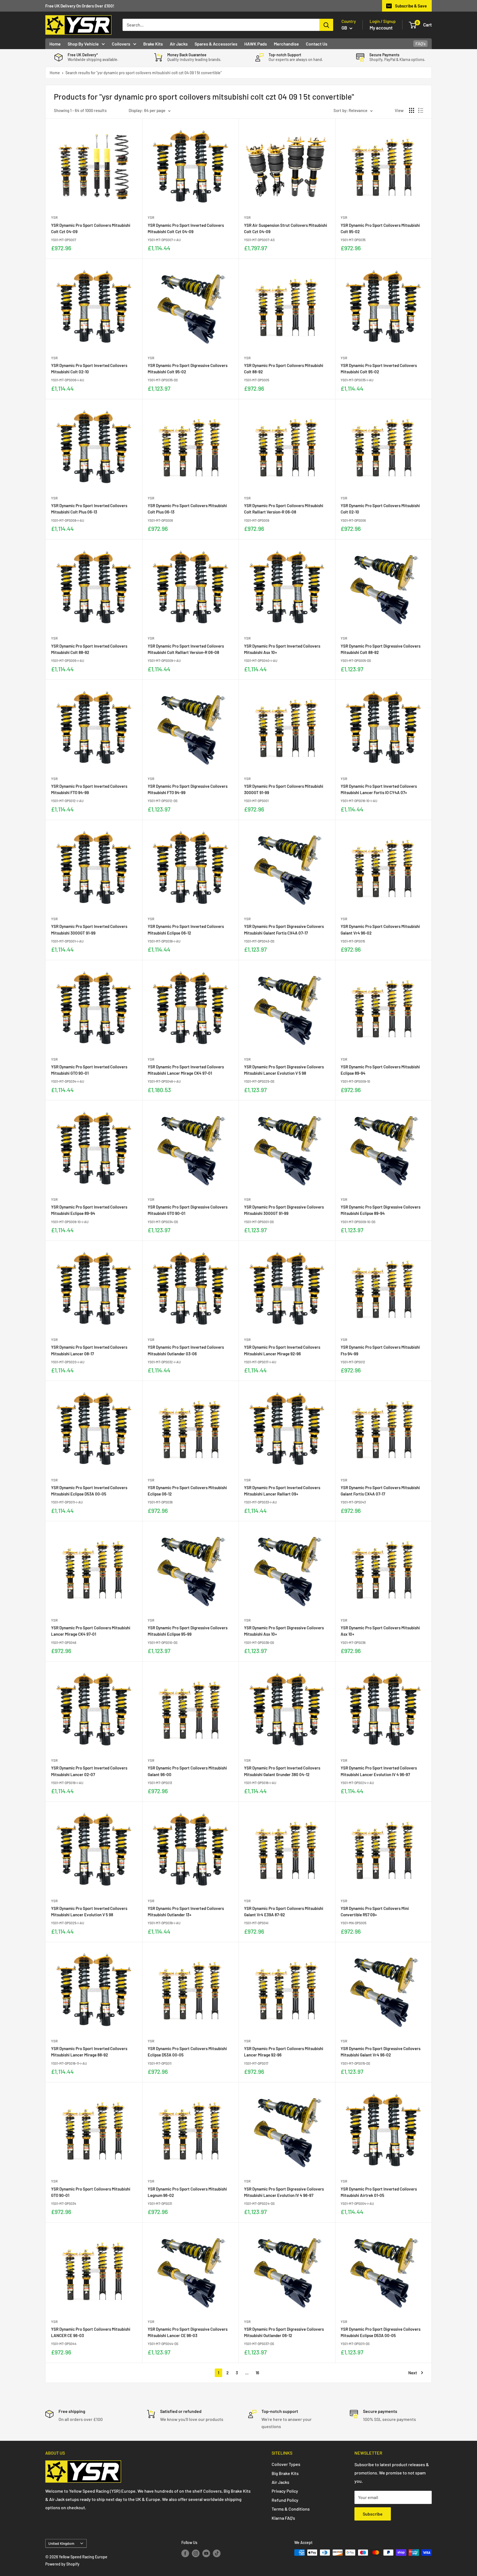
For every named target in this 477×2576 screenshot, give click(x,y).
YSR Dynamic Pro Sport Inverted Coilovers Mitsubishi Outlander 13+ (186, 1911)
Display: (136, 110)
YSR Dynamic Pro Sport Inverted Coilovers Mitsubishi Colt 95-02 (379, 368)
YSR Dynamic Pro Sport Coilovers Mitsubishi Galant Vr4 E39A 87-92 (284, 1911)
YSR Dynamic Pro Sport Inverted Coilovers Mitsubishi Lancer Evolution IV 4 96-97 (379, 1771)
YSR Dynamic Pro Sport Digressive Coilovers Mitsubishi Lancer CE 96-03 (188, 2332)
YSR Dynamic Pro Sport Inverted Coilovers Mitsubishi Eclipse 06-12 (186, 929)
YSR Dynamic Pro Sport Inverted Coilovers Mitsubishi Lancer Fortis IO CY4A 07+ (379, 789)
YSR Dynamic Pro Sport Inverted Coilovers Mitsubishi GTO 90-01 (89, 1070)
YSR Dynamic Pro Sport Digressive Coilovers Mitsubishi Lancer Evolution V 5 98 (284, 1070)
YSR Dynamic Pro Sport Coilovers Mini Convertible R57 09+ (375, 1911)
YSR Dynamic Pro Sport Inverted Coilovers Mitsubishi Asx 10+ (282, 649)
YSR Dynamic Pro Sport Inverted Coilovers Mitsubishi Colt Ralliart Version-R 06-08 (186, 649)
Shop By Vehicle (83, 44)
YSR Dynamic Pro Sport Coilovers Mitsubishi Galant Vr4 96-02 (380, 929)
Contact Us (317, 44)
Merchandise (286, 44)
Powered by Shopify (62, 2564)
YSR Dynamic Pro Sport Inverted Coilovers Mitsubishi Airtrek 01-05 (379, 2192)
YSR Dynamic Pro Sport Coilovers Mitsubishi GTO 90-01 (91, 2192)
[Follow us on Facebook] (185, 2553)
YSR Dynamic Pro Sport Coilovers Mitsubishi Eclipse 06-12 (187, 1491)
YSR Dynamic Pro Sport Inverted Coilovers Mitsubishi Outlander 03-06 (186, 1350)
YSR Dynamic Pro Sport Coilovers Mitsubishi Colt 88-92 (284, 368)
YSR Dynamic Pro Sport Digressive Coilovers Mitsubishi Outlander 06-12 (284, 2332)
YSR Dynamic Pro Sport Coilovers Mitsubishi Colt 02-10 (380, 509)
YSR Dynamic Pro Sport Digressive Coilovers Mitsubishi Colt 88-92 (381, 649)
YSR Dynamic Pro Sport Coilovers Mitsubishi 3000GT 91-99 (284, 789)
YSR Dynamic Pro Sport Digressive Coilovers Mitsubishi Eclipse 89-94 (381, 1210)
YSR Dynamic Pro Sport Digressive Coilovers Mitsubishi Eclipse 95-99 (188, 1631)
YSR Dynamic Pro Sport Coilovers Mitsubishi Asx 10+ (380, 1631)
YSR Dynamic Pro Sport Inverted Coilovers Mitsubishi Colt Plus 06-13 (89, 509)
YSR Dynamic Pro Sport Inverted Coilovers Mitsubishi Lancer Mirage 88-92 (89, 2052)
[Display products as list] (421, 110)
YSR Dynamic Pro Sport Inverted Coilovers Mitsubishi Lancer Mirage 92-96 (282, 1350)
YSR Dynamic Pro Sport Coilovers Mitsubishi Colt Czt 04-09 (91, 228)
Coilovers (121, 44)
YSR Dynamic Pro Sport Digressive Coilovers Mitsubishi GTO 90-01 (188, 1210)
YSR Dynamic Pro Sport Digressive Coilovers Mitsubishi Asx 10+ (284, 1631)
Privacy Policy (285, 2491)
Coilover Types (286, 2464)
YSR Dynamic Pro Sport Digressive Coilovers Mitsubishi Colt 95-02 (188, 368)
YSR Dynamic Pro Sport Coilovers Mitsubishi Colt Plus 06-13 (187, 509)
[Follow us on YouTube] (206, 2553)
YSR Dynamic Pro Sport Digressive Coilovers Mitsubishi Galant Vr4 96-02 (381, 2052)
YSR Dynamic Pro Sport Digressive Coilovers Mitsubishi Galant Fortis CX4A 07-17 (284, 929)
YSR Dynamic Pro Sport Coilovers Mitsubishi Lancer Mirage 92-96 (284, 2052)
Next (413, 2373)
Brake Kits (153, 44)
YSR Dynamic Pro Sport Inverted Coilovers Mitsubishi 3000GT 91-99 (89, 929)
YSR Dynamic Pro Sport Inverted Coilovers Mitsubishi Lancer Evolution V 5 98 (89, 1911)
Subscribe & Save (411, 6)
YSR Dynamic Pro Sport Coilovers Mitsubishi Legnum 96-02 (187, 2192)
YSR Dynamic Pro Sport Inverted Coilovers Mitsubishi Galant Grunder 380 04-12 (282, 1771)
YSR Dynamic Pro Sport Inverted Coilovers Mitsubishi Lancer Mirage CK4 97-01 (186, 1070)
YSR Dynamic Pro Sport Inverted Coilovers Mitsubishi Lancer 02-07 (89, 1771)
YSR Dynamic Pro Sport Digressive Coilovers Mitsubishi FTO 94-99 (188, 789)
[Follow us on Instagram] (196, 2553)
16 (257, 2373)
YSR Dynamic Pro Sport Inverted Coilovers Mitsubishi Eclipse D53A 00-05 (89, 1491)
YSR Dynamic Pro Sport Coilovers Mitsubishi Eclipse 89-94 (380, 1070)
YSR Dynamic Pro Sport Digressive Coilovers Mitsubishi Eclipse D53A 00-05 (381, 2332)
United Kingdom (61, 2543)
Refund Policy (285, 2500)
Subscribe (373, 2514)
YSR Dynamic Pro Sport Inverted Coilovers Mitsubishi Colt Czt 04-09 (186, 228)
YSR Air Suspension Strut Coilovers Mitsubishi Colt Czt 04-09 (286, 228)
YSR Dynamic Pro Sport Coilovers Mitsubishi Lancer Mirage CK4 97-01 (91, 1631)
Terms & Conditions (291, 2509)
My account (381, 28)
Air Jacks (179, 44)
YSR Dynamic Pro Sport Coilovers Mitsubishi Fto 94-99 (380, 1350)
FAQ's (421, 43)
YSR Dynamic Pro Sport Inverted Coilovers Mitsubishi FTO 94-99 (89, 789)
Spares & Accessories (216, 44)
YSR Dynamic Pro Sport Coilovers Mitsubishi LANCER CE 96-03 (91, 2332)
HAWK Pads (256, 44)
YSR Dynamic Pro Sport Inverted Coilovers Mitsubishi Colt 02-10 (89, 368)
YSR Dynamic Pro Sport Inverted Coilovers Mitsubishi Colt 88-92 (89, 649)
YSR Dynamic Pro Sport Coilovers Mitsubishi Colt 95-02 (380, 228)
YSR (54, 217)
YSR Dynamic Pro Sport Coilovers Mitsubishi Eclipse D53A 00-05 (187, 2052)
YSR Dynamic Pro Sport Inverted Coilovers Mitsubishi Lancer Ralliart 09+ (282, 1491)
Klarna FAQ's (283, 2518)
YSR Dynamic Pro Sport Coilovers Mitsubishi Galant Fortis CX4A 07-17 (380, 1491)
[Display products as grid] (412, 110)
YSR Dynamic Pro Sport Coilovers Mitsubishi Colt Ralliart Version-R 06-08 (284, 509)
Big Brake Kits (285, 2473)
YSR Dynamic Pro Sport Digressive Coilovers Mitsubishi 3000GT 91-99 (284, 1210)
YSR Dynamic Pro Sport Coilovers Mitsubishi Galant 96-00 (187, 1771)
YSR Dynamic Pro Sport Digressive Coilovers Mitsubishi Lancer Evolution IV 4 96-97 (284, 2192)
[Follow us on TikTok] (217, 2553)
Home (55, 44)
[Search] (326, 25)
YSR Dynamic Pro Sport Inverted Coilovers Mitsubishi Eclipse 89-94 (89, 1210)
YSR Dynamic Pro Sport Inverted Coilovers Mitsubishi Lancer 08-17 (89, 1350)
